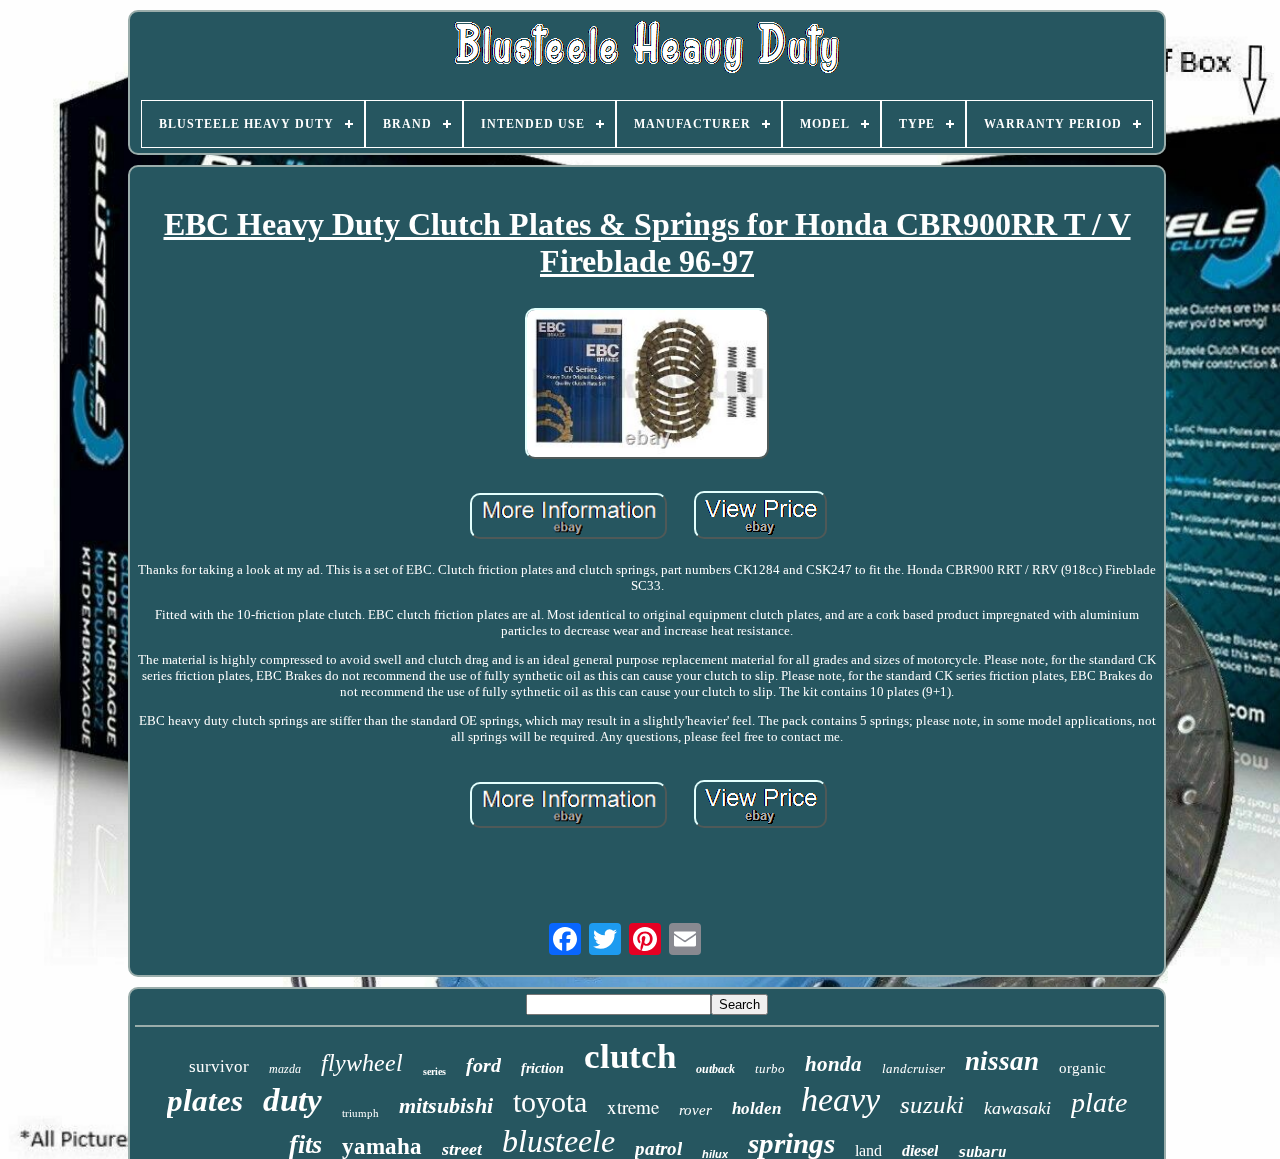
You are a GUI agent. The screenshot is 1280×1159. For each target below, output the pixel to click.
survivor (219, 1066)
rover (695, 1110)
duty (292, 1100)
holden (756, 1108)
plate (1099, 1102)
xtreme (633, 1106)
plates (205, 1100)
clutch (630, 1056)
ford (483, 1065)
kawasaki (1017, 1108)
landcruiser (913, 1068)
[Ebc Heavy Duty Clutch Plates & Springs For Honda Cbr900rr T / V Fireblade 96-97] (647, 385)
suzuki (932, 1104)
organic (1082, 1068)
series (434, 1071)
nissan (1002, 1061)
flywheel (362, 1063)
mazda (285, 1069)
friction (542, 1068)
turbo (770, 1068)
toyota (550, 1101)
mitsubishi (446, 1105)
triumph (360, 1113)
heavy (840, 1099)
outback (715, 1069)
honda (833, 1064)
